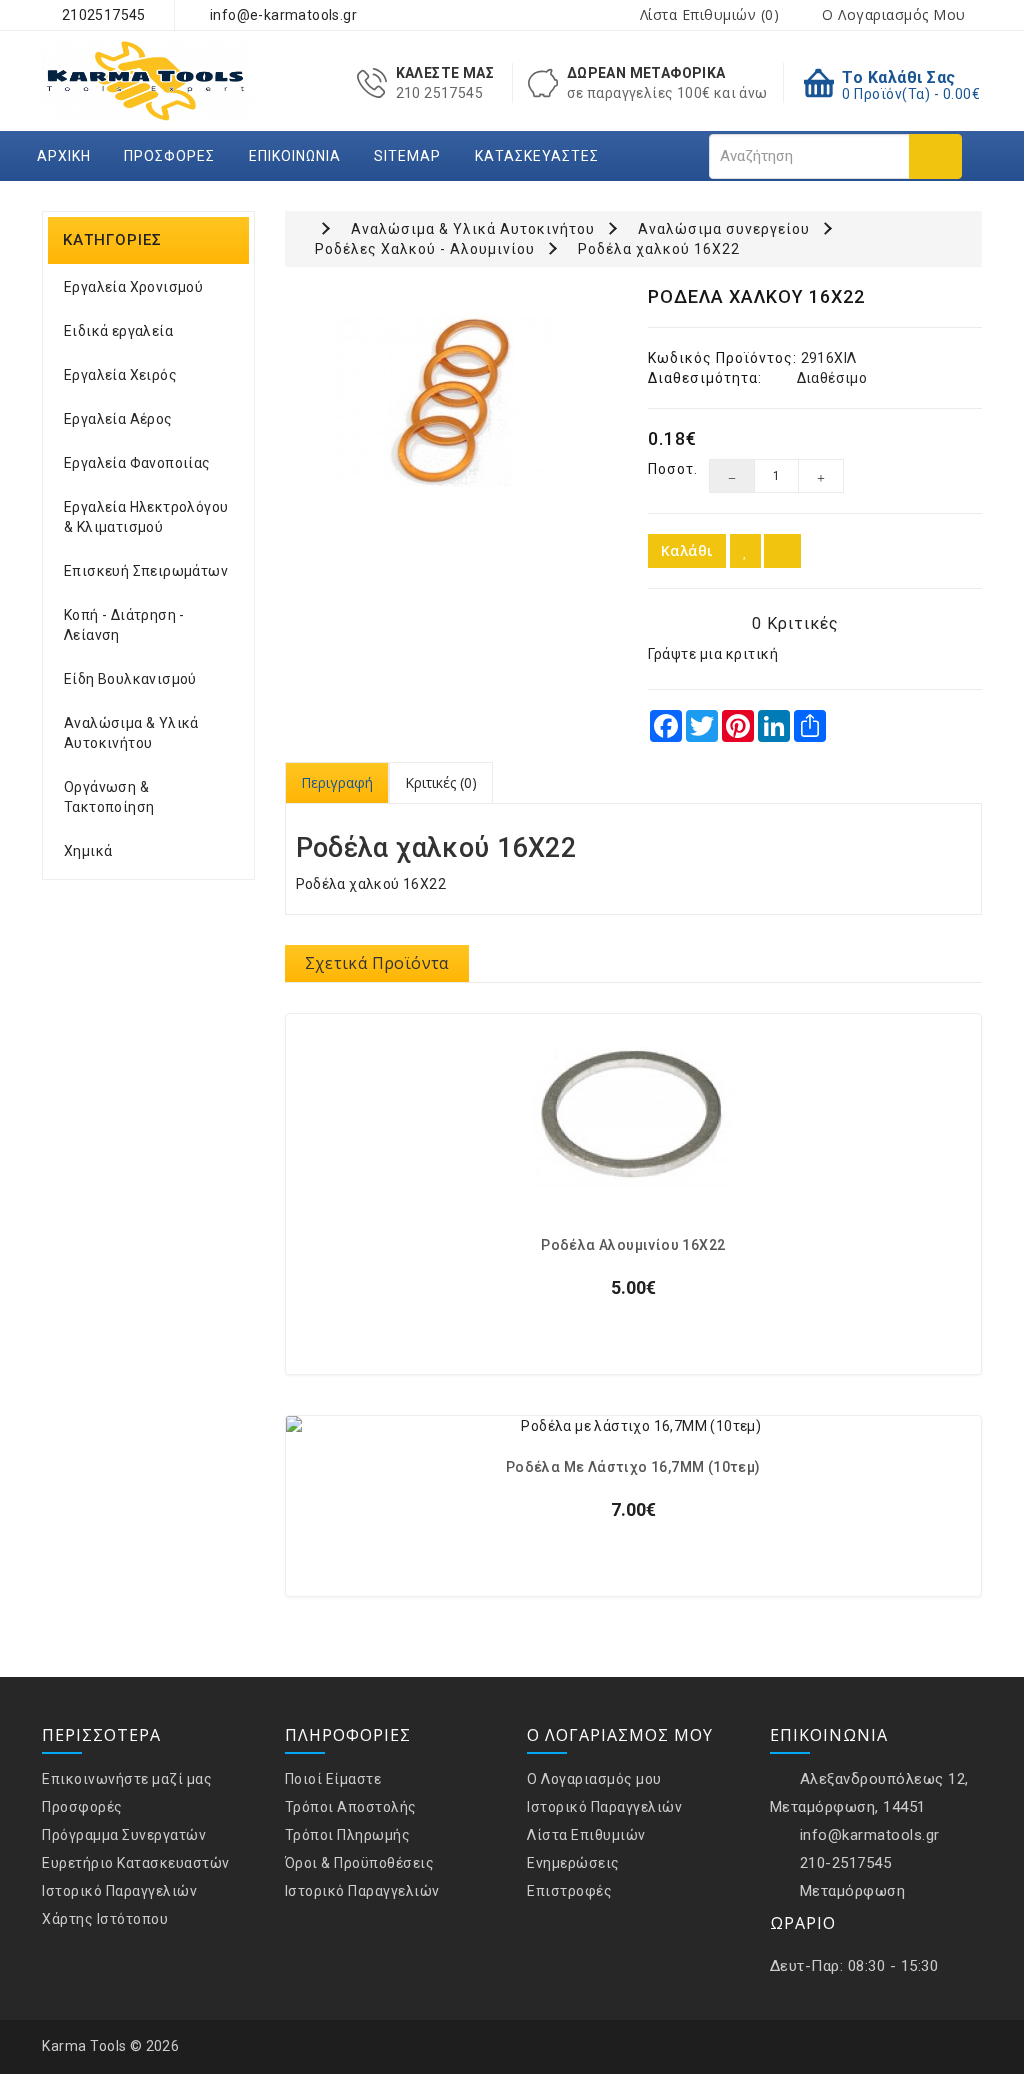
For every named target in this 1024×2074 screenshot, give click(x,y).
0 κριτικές (795, 623)
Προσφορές (169, 156)
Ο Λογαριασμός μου (594, 1779)
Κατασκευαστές (537, 156)
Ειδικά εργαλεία (118, 331)
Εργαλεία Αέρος (118, 419)
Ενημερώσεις (573, 1863)
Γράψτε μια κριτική (713, 654)
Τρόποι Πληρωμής (348, 1835)
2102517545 (101, 15)
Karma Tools (84, 2046)
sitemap (407, 156)
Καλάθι (687, 550)
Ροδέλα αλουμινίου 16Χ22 (633, 1245)
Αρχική (64, 156)
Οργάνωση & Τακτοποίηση (109, 797)
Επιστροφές (569, 1891)
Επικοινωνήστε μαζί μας (127, 1779)
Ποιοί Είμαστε (333, 1779)
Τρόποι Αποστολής (351, 1807)
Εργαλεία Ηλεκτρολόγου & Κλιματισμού (146, 517)
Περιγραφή (337, 782)
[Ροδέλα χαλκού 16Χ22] (452, 401)
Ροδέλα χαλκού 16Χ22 (659, 249)
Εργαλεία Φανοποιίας (137, 463)
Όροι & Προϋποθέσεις (360, 1863)
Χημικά (88, 851)
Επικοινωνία (295, 156)
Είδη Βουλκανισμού (130, 679)
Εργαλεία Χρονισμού (133, 287)
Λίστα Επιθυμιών (586, 1835)
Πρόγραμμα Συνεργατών (124, 1835)
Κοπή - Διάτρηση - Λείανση (124, 625)
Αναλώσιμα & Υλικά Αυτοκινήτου (131, 733)
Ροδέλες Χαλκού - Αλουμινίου (425, 249)
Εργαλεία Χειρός (120, 375)
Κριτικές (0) (441, 782)
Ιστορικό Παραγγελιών (119, 1891)
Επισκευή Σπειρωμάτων (146, 571)
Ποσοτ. (663, 469)
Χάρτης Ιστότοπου (105, 1919)
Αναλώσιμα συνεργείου (724, 229)
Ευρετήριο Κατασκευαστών (136, 1863)
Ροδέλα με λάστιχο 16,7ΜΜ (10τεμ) (633, 1467)
